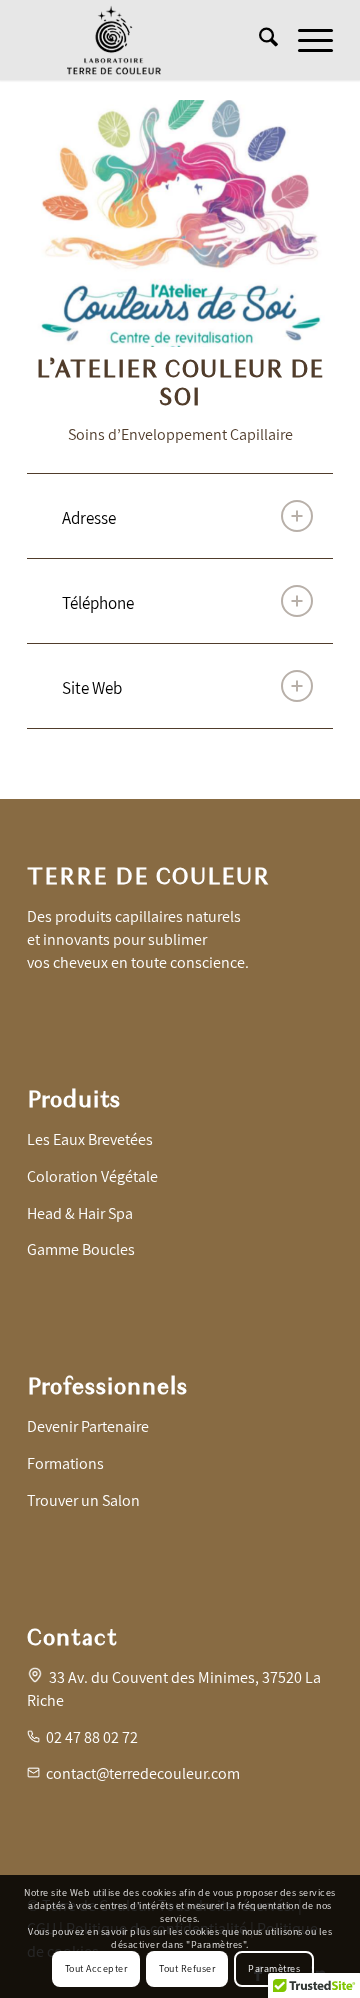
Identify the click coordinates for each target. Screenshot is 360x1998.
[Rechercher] (258, 40)
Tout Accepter (96, 1968)
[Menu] (305, 40)
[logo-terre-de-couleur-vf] (149, 40)
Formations (65, 1463)
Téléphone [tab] (98, 603)
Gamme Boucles (81, 1249)
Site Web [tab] (92, 688)
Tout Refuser (187, 1968)
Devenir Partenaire (88, 1426)
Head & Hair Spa (80, 1213)
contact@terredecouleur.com (143, 1773)
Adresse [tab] (89, 518)
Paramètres (274, 1968)
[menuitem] (258, 40)
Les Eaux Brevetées (90, 1139)
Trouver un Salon (83, 1500)
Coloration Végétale (92, 1176)
